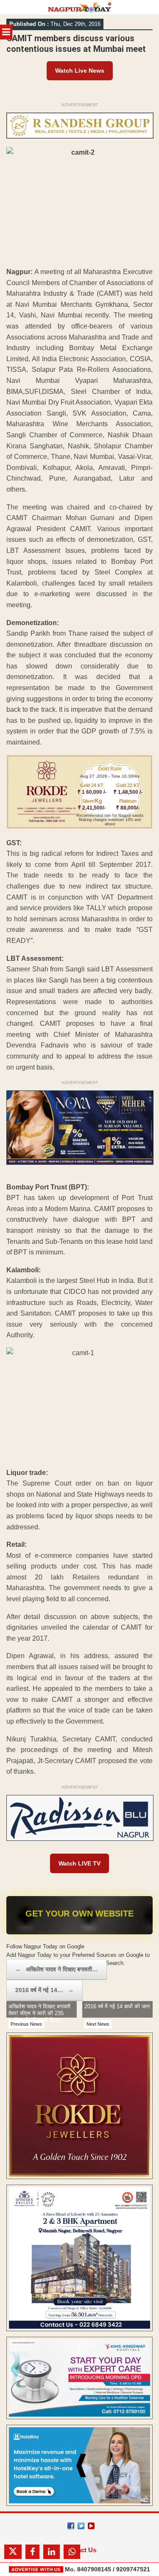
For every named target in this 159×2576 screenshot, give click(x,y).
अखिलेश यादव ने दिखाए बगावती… (57, 1969)
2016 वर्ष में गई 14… (45, 1990)
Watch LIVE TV (79, 1863)
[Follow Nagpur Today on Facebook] (71, 2526)
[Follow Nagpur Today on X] (81, 2526)
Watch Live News (80, 71)
